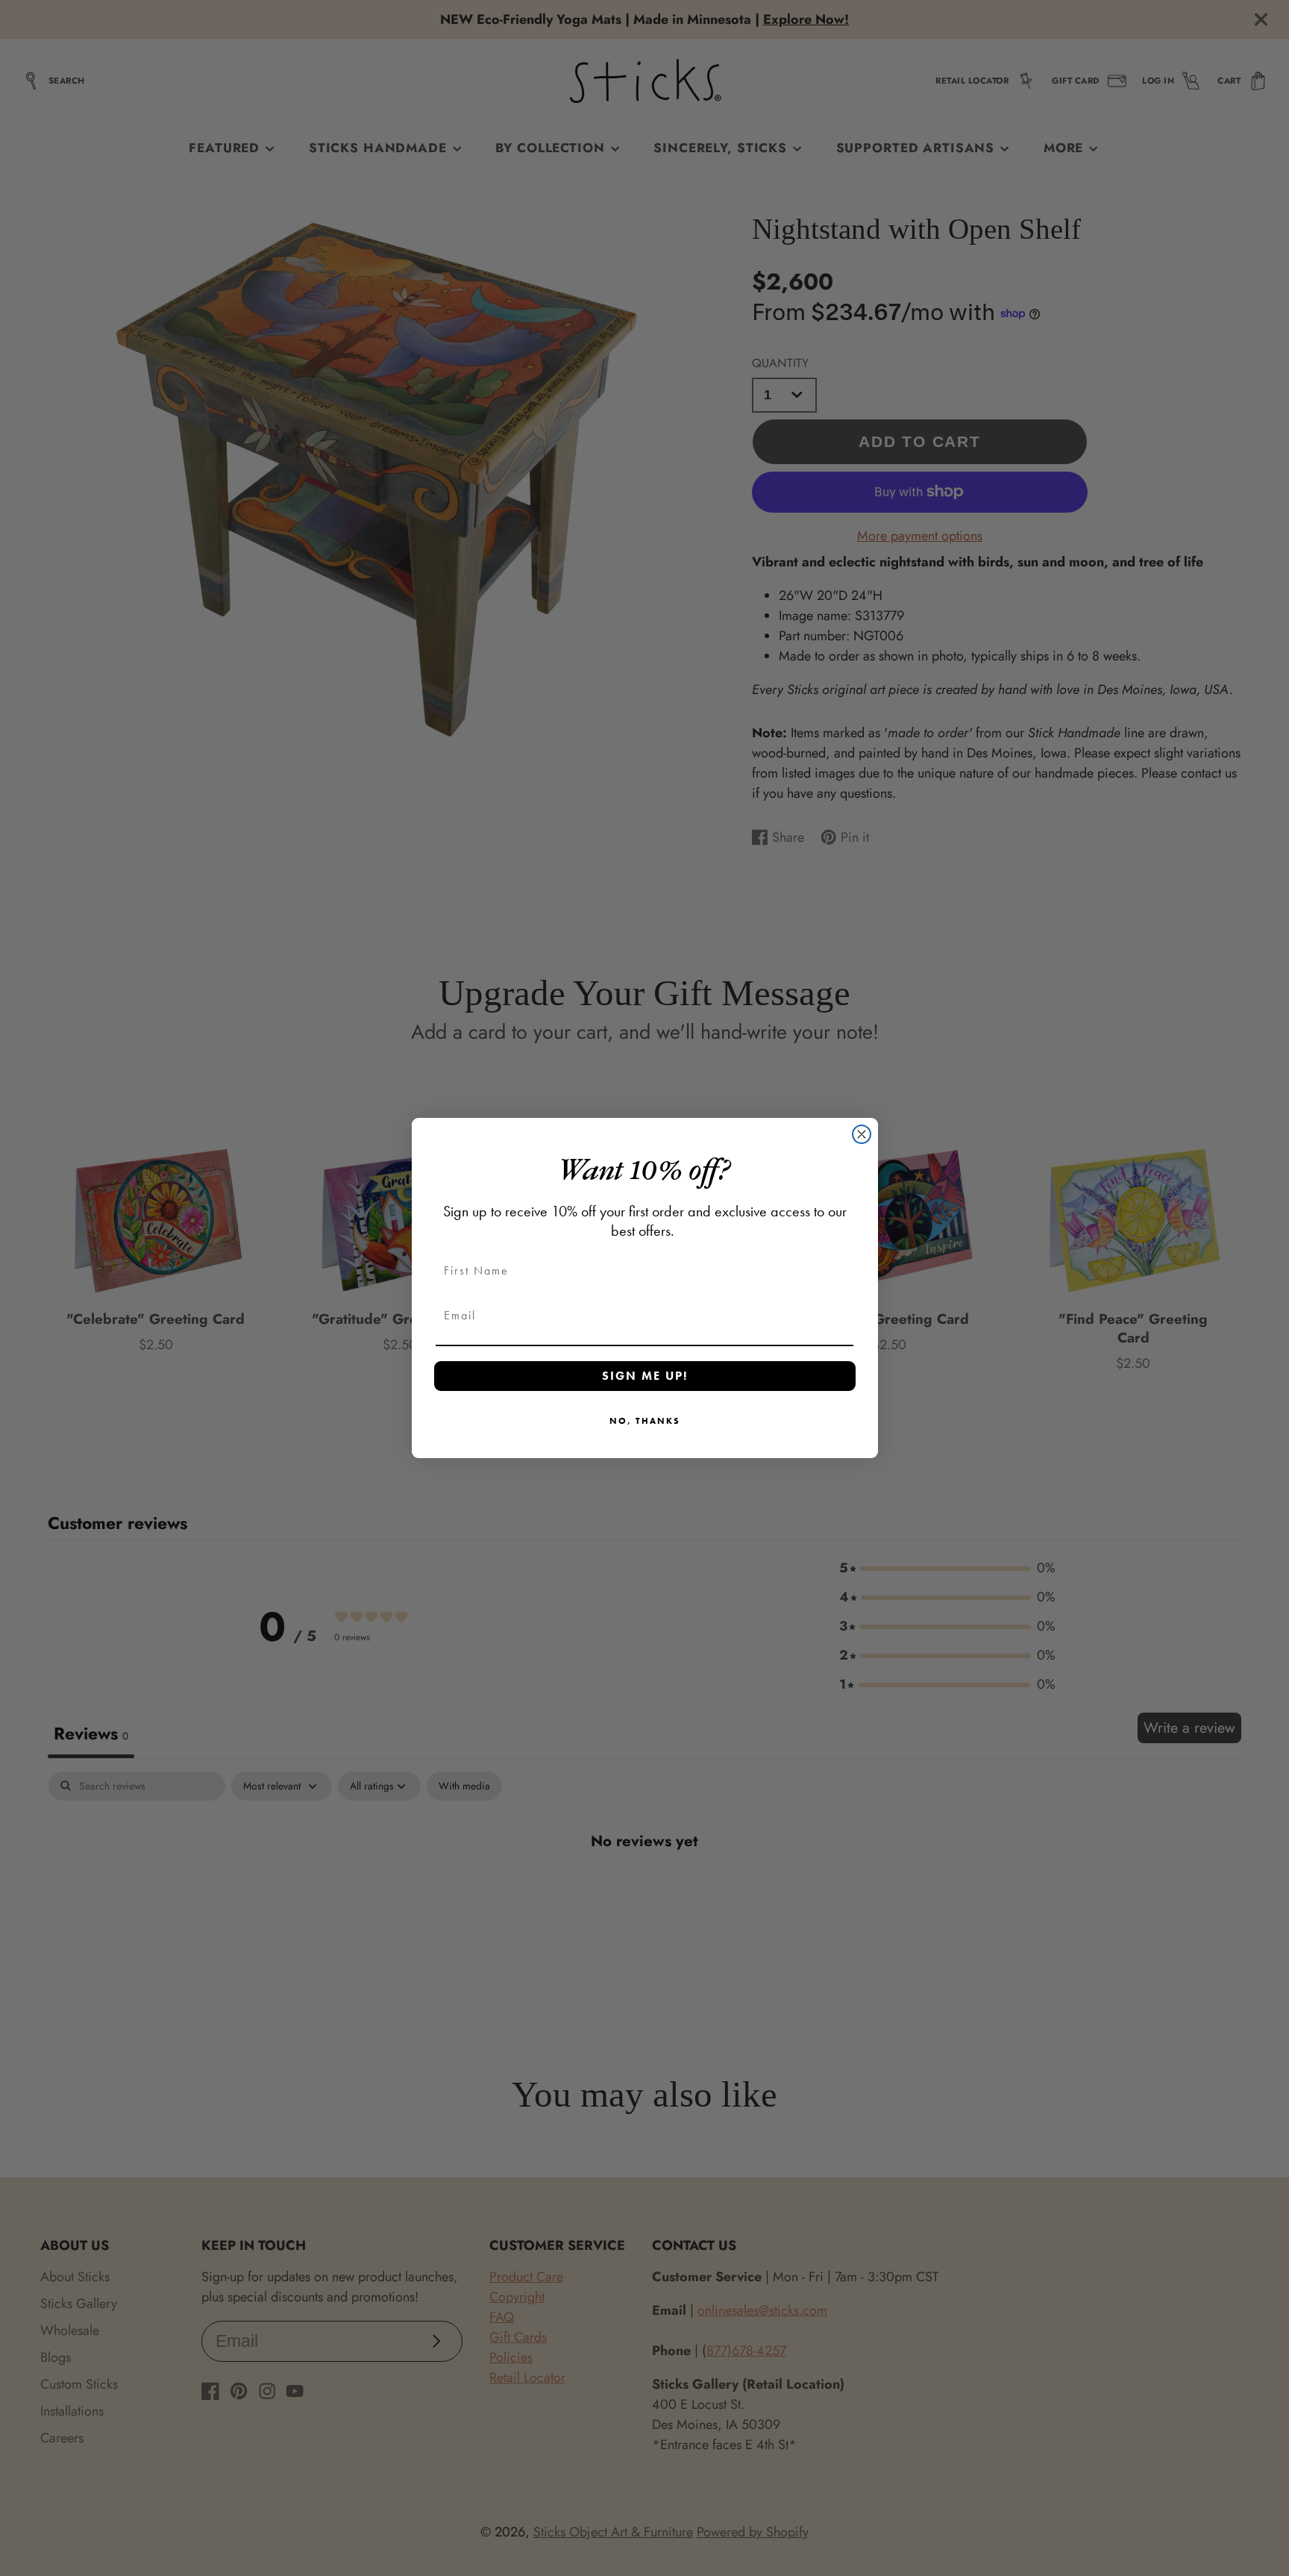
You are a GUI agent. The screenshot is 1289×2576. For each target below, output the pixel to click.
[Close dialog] (862, 1134)
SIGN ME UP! (645, 1376)
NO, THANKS (645, 1421)
